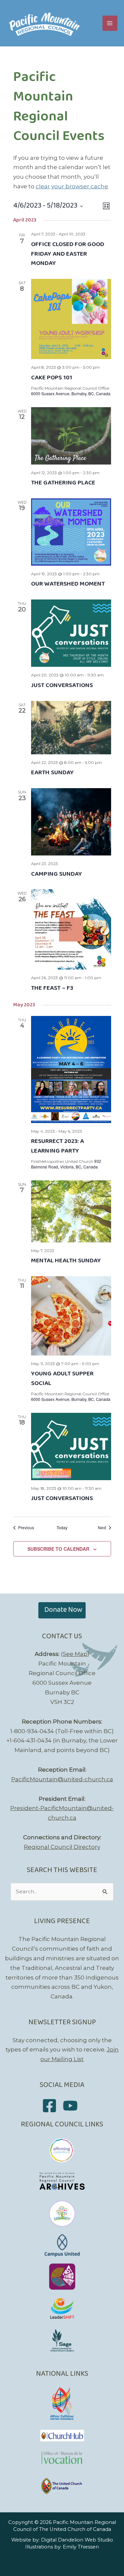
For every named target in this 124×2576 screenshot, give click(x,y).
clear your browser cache (72, 186)
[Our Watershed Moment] (71, 532)
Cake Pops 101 (52, 378)
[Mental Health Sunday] (71, 1211)
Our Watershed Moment (68, 584)
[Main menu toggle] (110, 23)
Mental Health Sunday (66, 1261)
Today (62, 1528)
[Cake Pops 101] (71, 319)
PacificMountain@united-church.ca (62, 1779)
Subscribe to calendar (58, 1549)
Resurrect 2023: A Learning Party (58, 1146)
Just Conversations (62, 685)
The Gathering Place (63, 483)
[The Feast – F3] (71, 929)
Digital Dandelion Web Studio (77, 2540)
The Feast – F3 (52, 988)
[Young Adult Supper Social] (71, 1316)
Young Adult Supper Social (62, 1379)
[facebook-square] (52, 2106)
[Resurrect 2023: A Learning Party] (71, 1069)
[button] (62, 1610)
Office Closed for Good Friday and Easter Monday (68, 254)
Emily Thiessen (81, 2547)
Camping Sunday (57, 874)
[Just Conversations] (71, 633)
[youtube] (73, 2106)
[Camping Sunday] (71, 822)
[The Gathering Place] (71, 436)
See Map (75, 1654)
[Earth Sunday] (71, 728)
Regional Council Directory (62, 1847)
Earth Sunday (52, 773)
